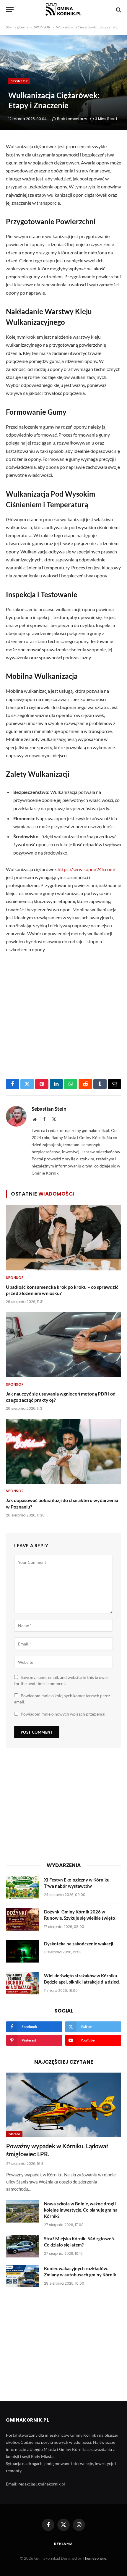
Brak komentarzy (72, 119)
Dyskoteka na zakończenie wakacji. (79, 1944)
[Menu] (10, 10)
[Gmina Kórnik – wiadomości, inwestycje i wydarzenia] (63, 10)
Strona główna (17, 27)
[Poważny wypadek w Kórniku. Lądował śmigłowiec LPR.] (64, 2105)
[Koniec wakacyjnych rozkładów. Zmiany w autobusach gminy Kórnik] (22, 2276)
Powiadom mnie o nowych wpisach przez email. (64, 1714)
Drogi (14, 2134)
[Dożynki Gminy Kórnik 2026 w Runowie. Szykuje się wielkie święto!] (22, 1919)
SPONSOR (42, 27)
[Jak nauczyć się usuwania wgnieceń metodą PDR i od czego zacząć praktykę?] (63, 1344)
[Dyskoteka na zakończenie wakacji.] (22, 1951)
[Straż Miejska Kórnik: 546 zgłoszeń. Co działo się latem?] (22, 2246)
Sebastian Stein (49, 1109)
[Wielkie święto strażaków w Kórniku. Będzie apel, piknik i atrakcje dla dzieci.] (22, 1983)
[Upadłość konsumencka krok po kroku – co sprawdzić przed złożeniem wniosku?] (63, 1238)
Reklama (63, 2544)
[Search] (118, 10)
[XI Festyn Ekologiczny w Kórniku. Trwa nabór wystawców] (22, 1887)
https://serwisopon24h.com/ (87, 869)
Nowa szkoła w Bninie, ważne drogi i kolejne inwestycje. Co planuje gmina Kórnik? (81, 2210)
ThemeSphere (95, 2558)
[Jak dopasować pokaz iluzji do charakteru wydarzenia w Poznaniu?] (63, 1451)
